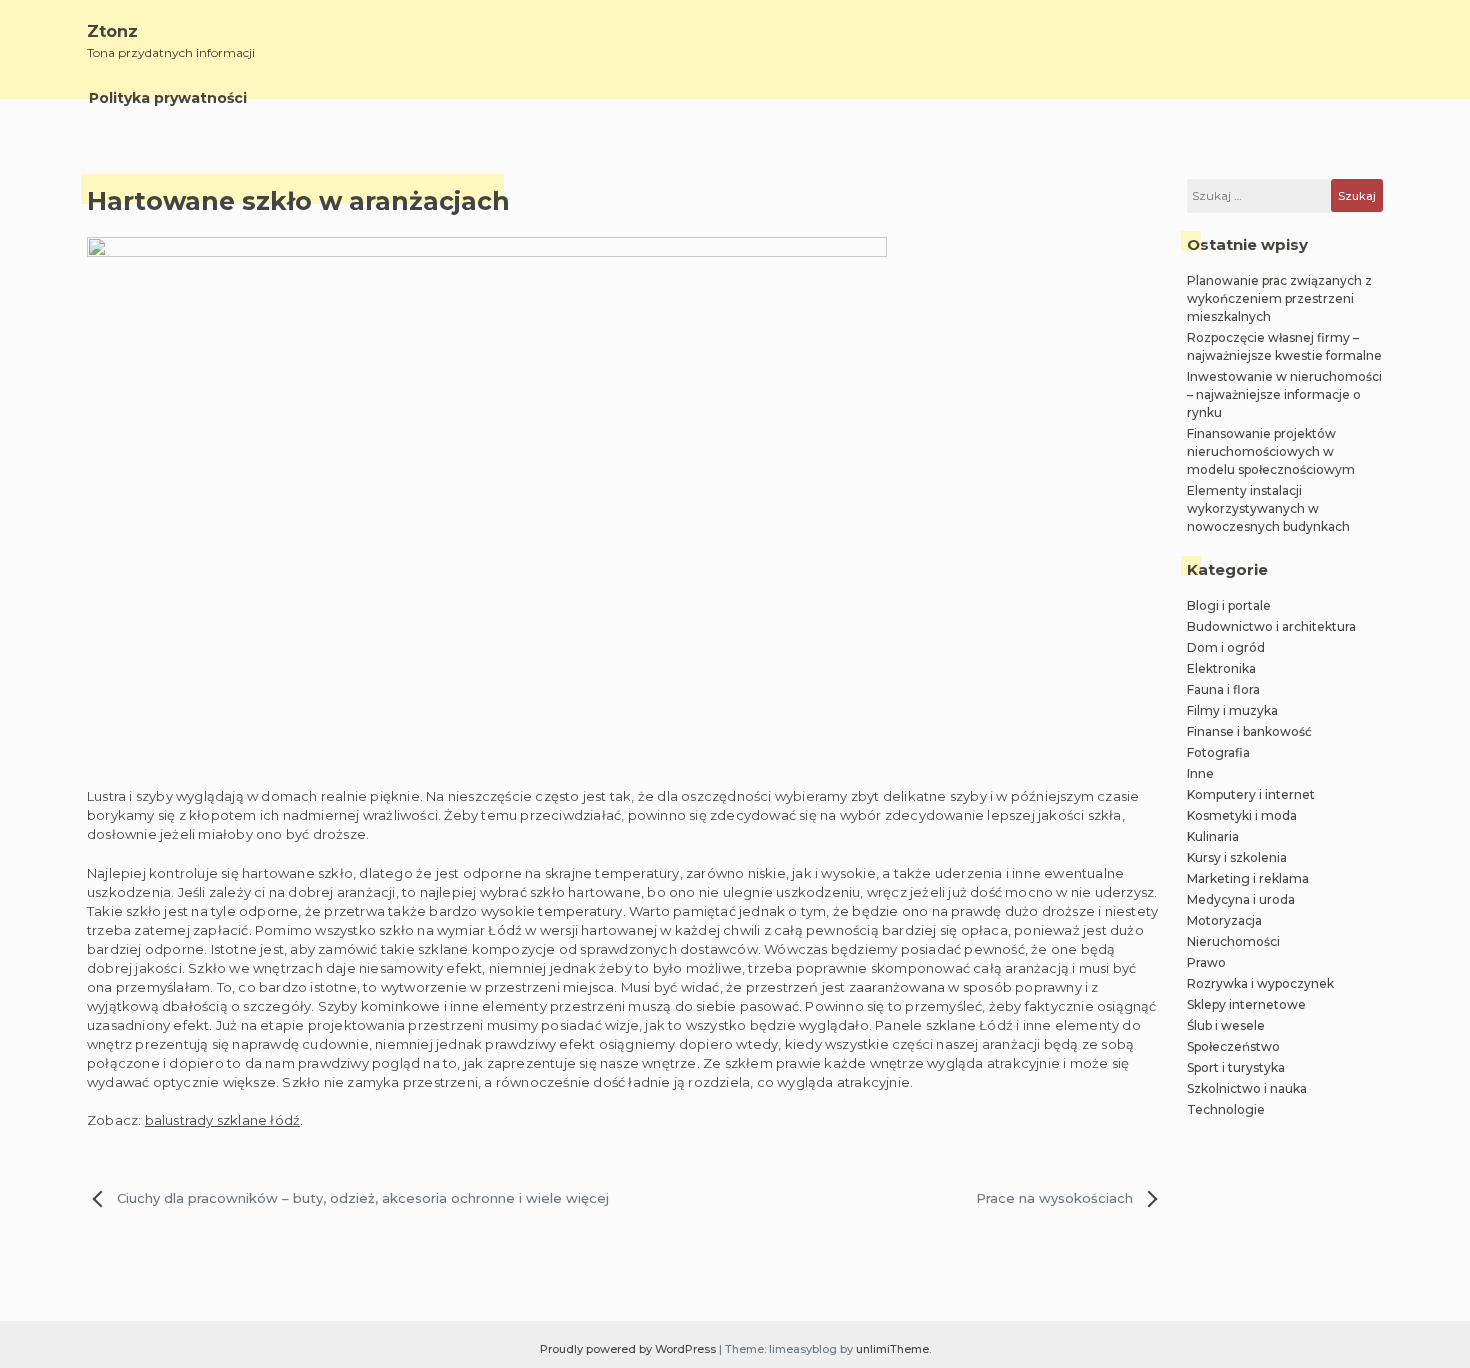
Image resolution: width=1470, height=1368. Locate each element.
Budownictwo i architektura (1271, 626)
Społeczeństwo (1233, 1046)
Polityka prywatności (168, 98)
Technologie (1226, 1109)
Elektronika (1221, 668)
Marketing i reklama (1248, 878)
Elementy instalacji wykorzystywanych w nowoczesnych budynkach (1268, 508)
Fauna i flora (1223, 689)
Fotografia (1218, 752)
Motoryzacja (1224, 920)
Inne (1200, 773)
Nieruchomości (1233, 941)
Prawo (1206, 962)
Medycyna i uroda (1241, 899)
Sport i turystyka (1236, 1067)
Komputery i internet (1251, 794)
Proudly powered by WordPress (629, 1349)
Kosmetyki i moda (1242, 815)
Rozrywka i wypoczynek (1260, 983)
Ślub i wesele (1226, 1025)
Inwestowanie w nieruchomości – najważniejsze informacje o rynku (1284, 394)
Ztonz (112, 31)
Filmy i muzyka (1232, 710)
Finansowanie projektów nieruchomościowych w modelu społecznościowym (1271, 451)
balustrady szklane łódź (223, 1120)
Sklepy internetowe (1246, 1004)
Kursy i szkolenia (1237, 857)
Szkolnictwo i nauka (1247, 1088)
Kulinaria (1213, 836)
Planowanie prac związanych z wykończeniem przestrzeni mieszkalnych (1279, 298)
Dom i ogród (1226, 647)
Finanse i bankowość (1249, 731)
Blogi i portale (1229, 605)
